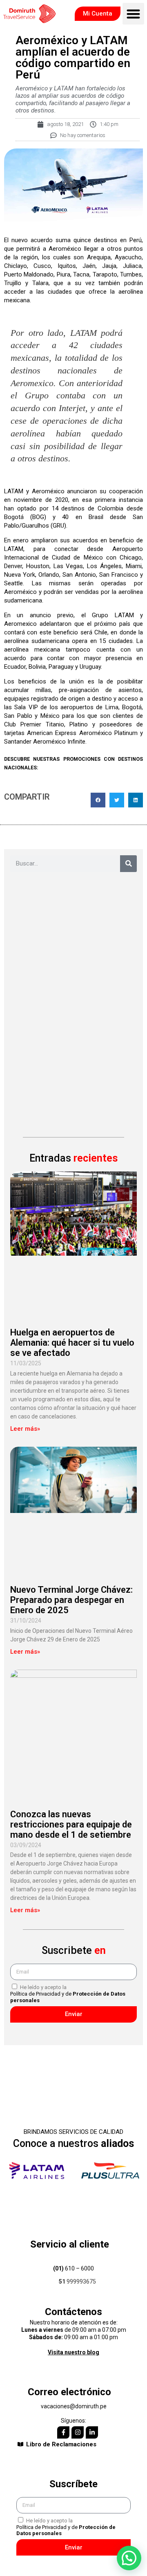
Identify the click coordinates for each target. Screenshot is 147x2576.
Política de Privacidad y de (68, 1997)
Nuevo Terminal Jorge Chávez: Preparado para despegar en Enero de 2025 (71, 1600)
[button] (133, 14)
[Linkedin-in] (92, 2432)
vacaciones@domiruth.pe (74, 2406)
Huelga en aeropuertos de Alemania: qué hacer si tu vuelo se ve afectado (72, 1343)
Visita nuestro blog (73, 2352)
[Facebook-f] (63, 2432)
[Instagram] (78, 2432)
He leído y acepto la (68, 1994)
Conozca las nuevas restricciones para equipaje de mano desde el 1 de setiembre (71, 1824)
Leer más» (25, 1429)
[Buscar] (128, 864)
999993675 (77, 2282)
